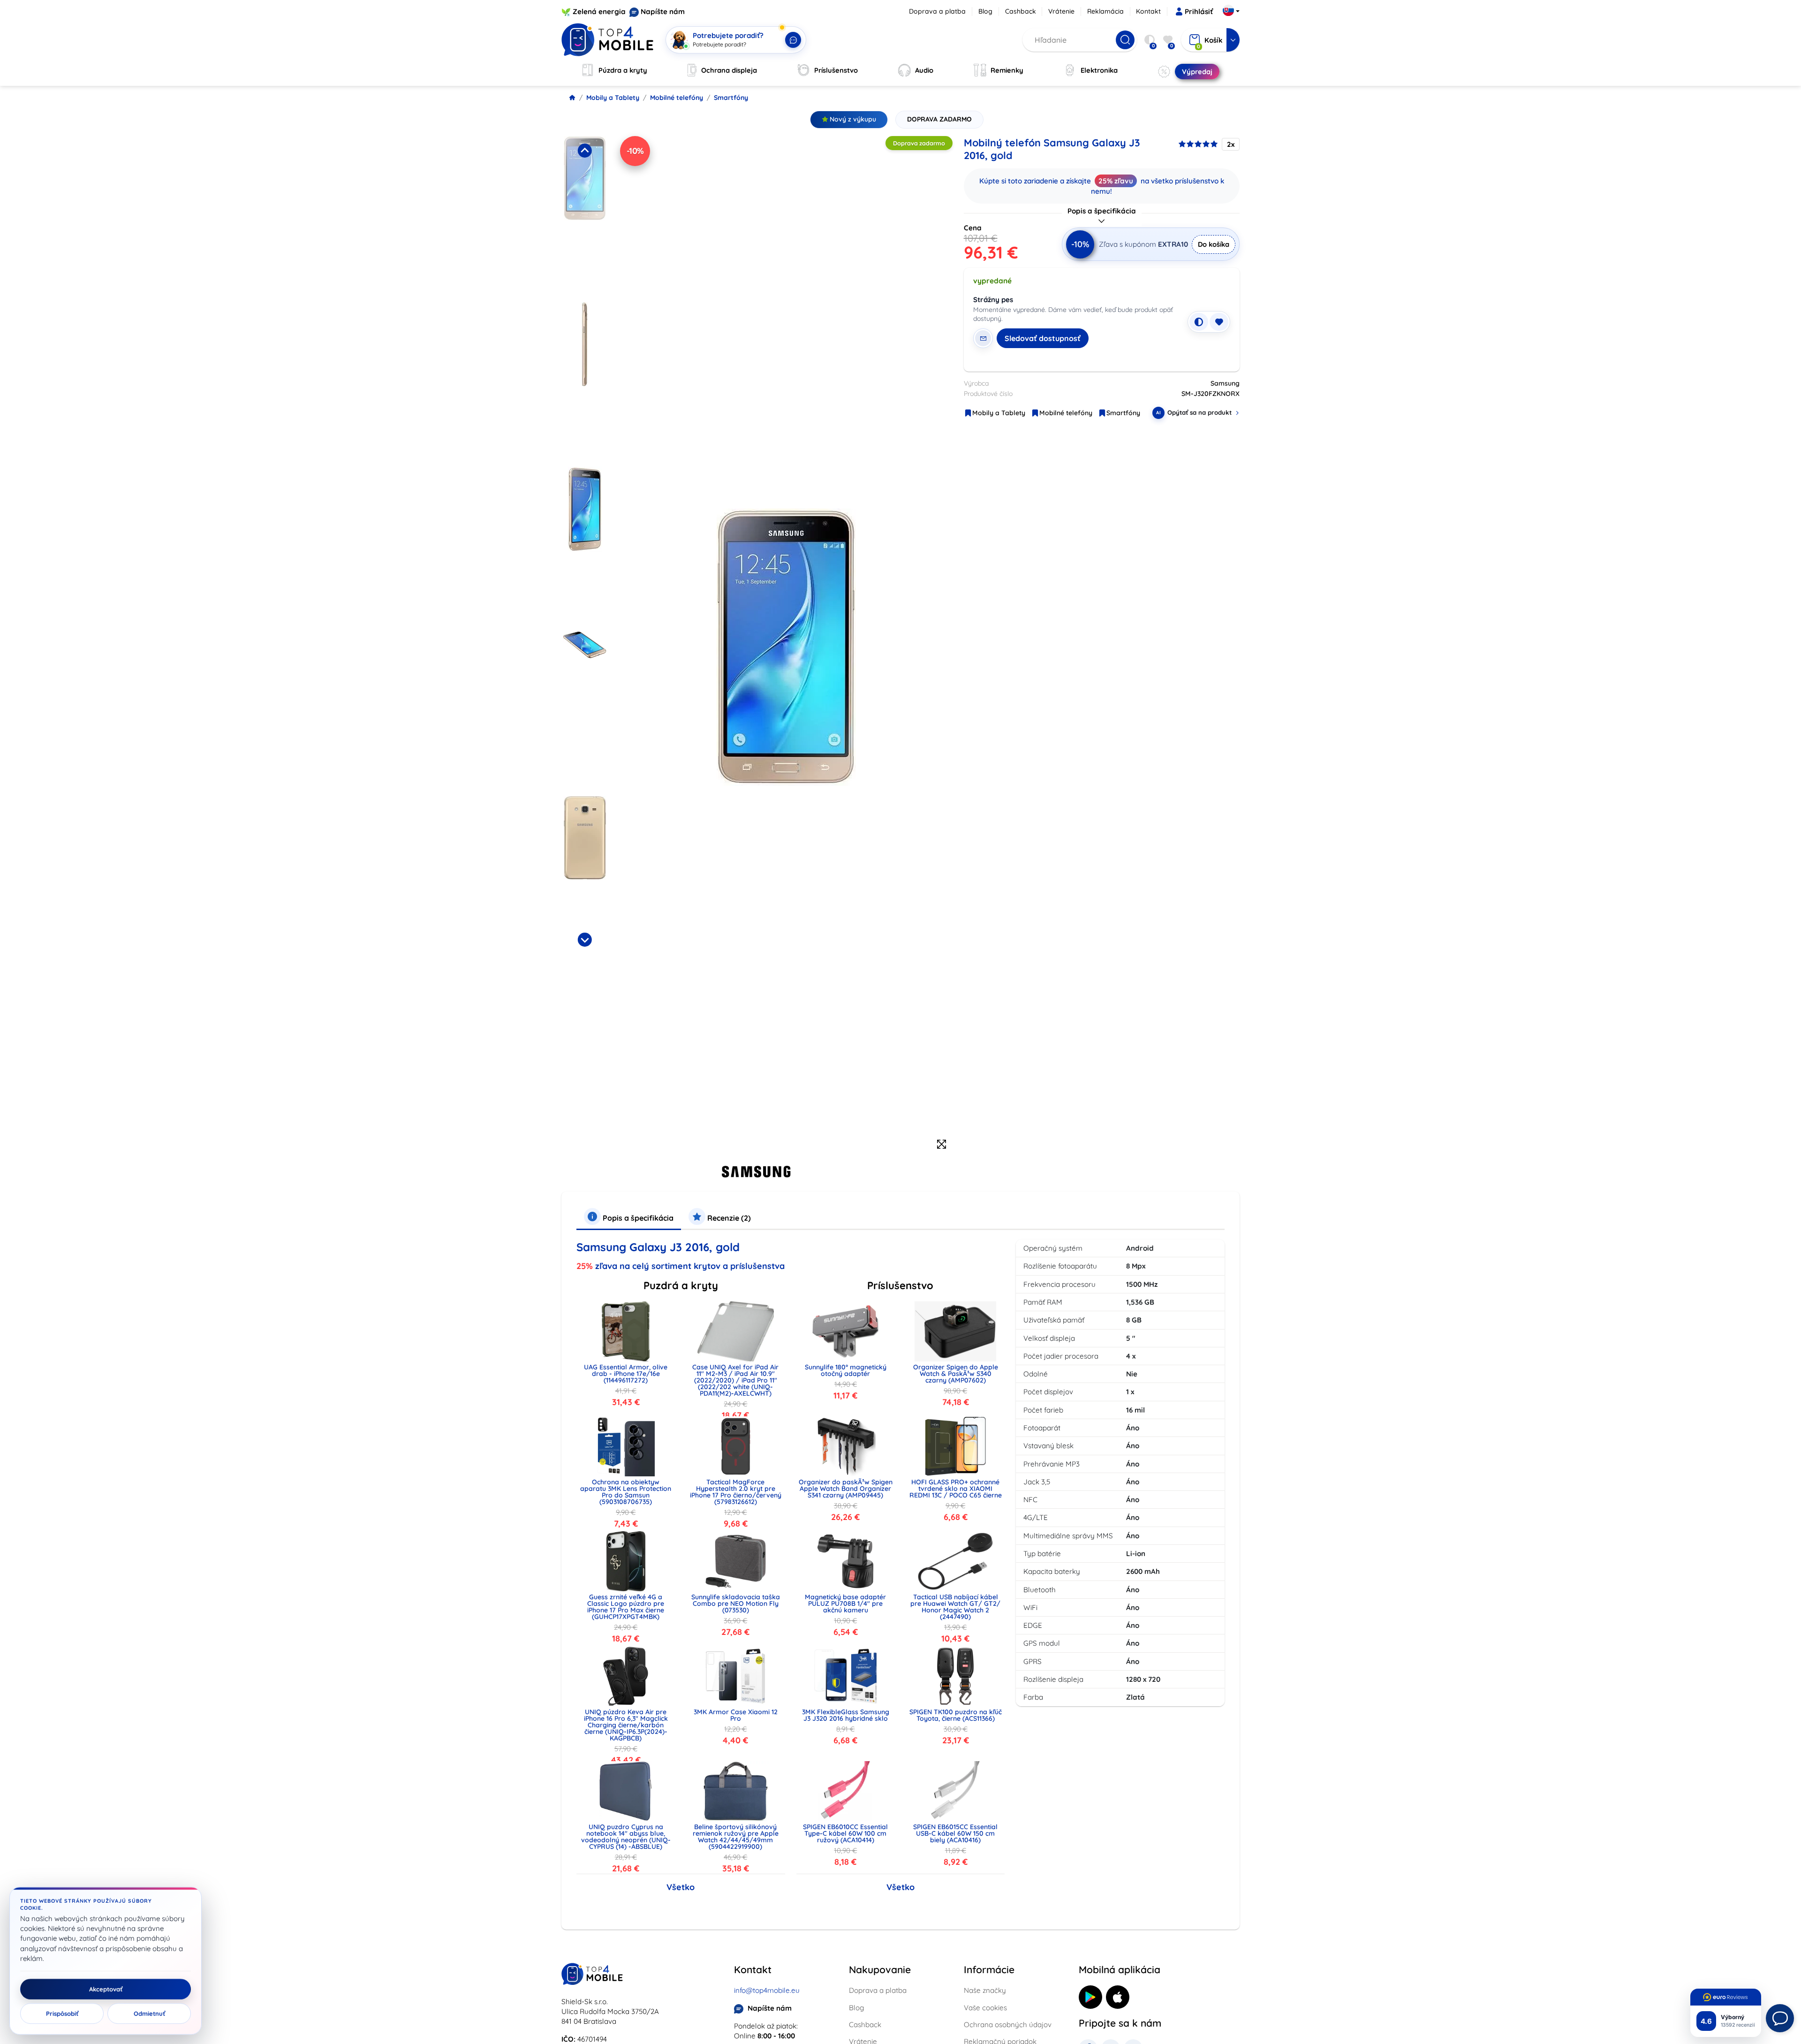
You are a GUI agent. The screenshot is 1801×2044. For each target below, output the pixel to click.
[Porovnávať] (1199, 322)
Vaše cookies (985, 2008)
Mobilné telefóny (677, 98)
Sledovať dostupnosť (1043, 338)
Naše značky (985, 1990)
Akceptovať (106, 1989)
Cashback (1021, 11)
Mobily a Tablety (613, 98)
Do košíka (1214, 244)
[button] (585, 216)
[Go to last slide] (584, 151)
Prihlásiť (1199, 11)
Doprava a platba (937, 11)
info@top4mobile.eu (767, 1990)
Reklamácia (1105, 11)
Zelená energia (599, 11)
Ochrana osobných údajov (1008, 2025)
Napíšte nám (663, 11)
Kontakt (1148, 11)
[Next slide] (584, 940)
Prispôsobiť (62, 2014)
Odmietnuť (149, 2014)
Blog (985, 11)
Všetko (681, 1887)
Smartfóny (731, 98)
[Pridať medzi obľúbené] (1219, 322)
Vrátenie (1061, 11)
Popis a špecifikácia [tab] (637, 1218)
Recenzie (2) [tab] (728, 1218)
